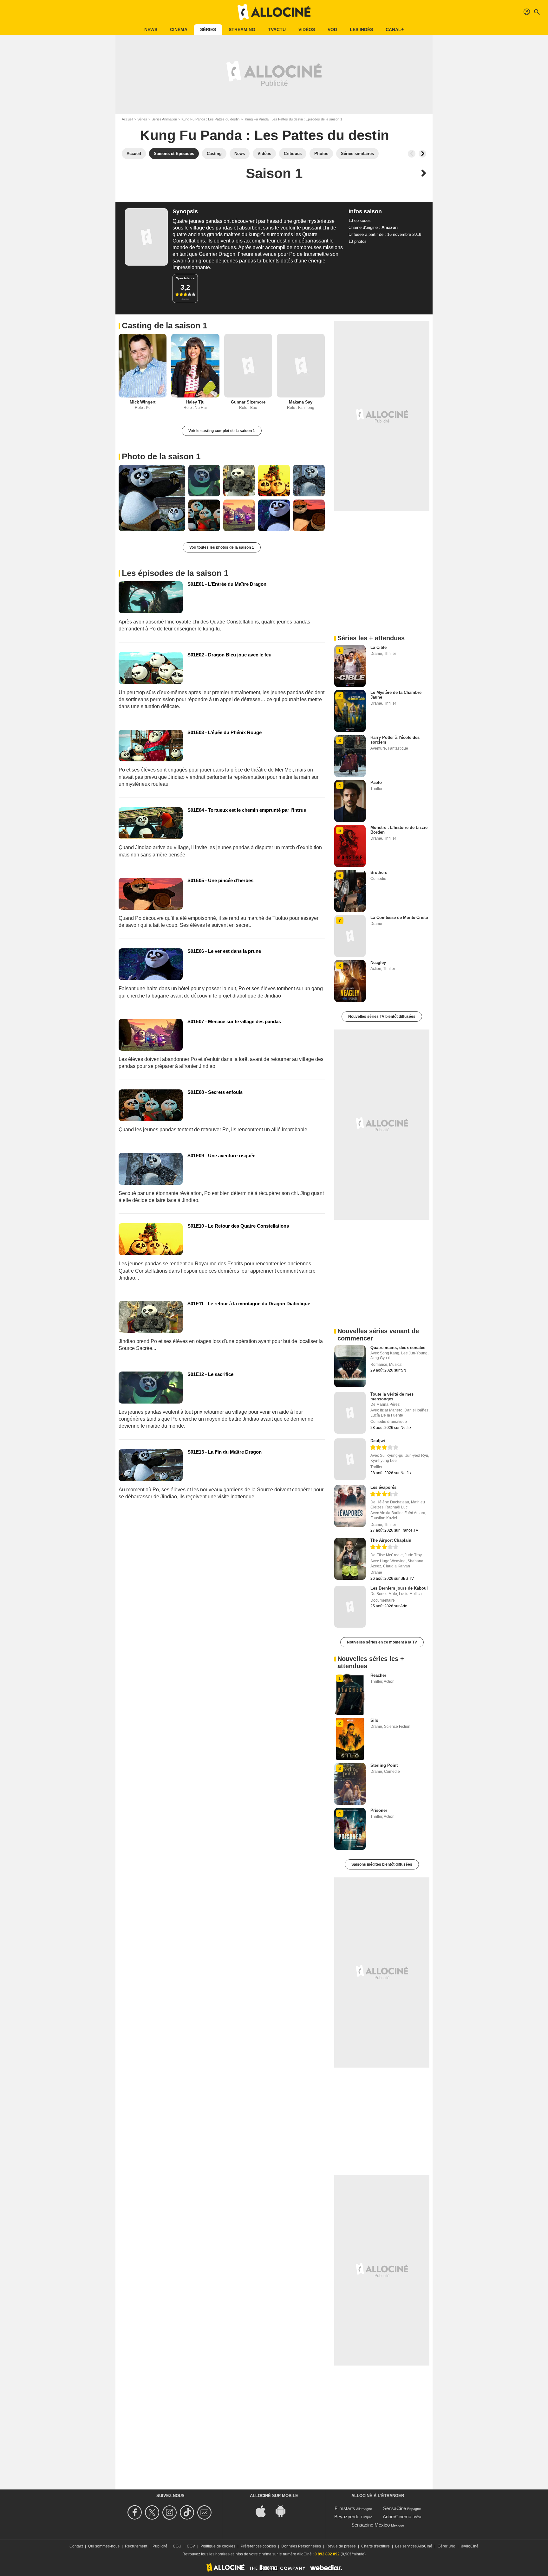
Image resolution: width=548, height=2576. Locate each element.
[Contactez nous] (205, 2512)
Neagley (378, 962)
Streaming (242, 29)
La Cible (378, 647)
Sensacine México (371, 2525)
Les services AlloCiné (414, 2546)
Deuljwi (378, 1441)
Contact (76, 2546)
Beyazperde (347, 2517)
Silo (374, 1720)
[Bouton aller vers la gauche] (412, 154)
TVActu (277, 29)
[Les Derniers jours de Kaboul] (350, 1607)
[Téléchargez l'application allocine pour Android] (284, 2511)
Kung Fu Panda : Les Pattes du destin (210, 119)
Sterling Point (384, 1765)
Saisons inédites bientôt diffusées (382, 1864)
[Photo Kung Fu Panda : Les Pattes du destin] (152, 498)
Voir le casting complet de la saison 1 (222, 431)
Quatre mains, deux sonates (398, 1348)
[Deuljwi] (350, 1459)
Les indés (361, 29)
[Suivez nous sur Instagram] (170, 2512)
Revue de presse (341, 2546)
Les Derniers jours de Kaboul (399, 1588)
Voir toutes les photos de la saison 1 (222, 547)
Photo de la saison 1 (161, 456)
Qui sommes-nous (104, 2546)
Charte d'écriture (375, 2546)
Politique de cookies (218, 2546)
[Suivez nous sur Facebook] (136, 2512)
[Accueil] (274, 12)
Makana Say (301, 402)
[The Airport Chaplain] (350, 1559)
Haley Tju (195, 402)
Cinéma (179, 29)
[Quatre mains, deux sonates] (350, 1366)
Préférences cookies (258, 2546)
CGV (191, 2546)
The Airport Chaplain (391, 1540)
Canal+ (395, 29)
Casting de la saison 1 (164, 326)
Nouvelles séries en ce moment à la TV (382, 1642)
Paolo (376, 782)
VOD (332, 29)
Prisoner (379, 1810)
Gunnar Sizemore (248, 402)
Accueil (127, 119)
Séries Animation (164, 119)
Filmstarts (345, 2508)
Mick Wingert (143, 402)
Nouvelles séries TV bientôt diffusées (382, 1017)
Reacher (378, 1675)
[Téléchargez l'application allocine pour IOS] (264, 2511)
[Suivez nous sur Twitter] (153, 2512)
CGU (177, 2546)
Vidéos (307, 29)
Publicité (160, 2546)
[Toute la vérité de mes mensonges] (350, 1413)
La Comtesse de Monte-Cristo (399, 917)
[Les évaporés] (350, 1506)
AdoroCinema (397, 2517)
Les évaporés (383, 1487)
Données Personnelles (301, 2546)
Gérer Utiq (447, 2546)
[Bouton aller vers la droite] (422, 154)
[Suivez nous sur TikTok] (188, 2512)
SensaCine (395, 2508)
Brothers (379, 872)
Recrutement (136, 2546)
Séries (208, 29)
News (151, 29)
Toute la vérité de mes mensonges (392, 1397)
